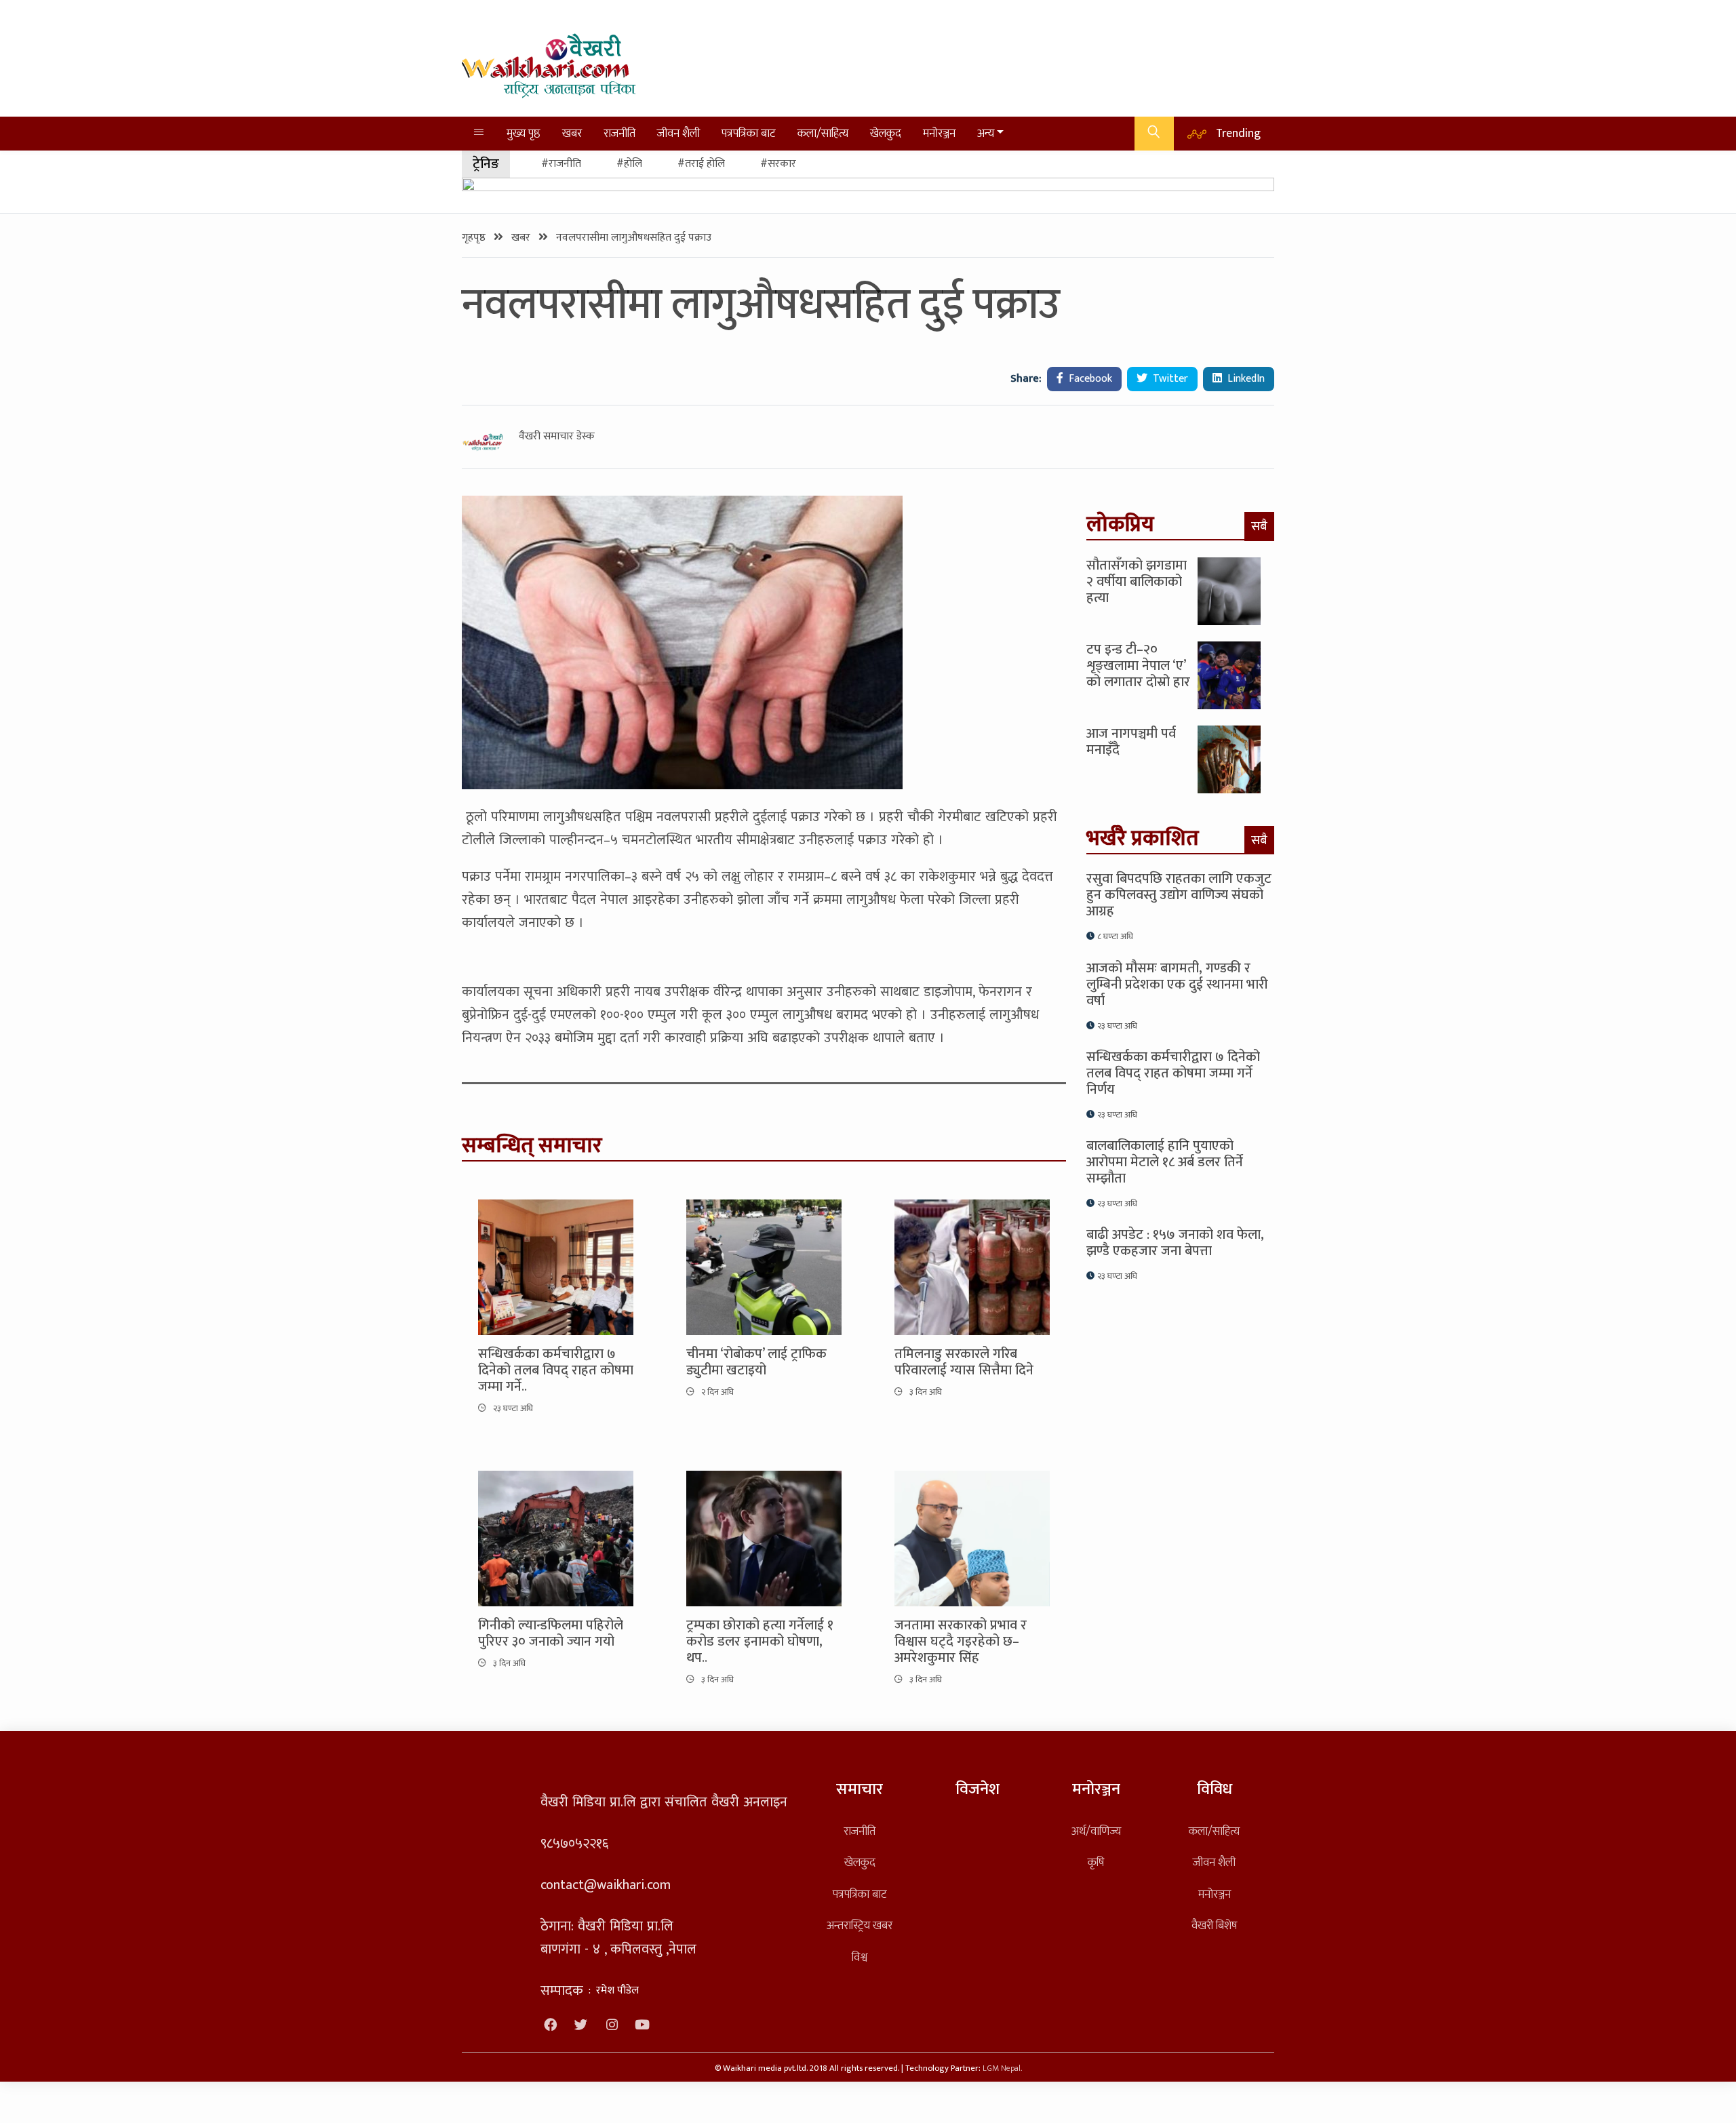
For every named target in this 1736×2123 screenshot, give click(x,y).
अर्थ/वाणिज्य (1096, 1831)
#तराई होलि (701, 164)
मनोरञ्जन (939, 133)
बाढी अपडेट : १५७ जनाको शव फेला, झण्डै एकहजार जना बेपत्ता (1175, 1243)
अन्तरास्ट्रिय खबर (860, 1925)
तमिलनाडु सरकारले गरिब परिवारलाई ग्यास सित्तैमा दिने (964, 1362)
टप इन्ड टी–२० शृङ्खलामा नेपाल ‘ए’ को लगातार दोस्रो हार (1138, 666)
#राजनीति (561, 164)
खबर (572, 133)
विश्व (860, 1957)
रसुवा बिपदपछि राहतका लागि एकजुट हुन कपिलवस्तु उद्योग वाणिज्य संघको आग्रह (1179, 895)
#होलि (629, 164)
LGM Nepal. (1002, 2068)
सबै (1259, 526)
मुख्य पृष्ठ (524, 133)
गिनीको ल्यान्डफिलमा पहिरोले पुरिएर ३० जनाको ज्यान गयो (551, 1633)
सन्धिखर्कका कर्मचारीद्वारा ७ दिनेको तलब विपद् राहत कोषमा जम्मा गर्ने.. (556, 1370)
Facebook (1089, 379)
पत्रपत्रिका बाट (749, 133)
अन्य (986, 133)
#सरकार (778, 164)
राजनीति (619, 133)
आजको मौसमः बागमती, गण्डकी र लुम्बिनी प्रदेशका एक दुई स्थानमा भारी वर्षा (1177, 985)
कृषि (1096, 1862)
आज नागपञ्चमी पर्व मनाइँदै (1131, 742)
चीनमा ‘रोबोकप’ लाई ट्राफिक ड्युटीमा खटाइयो (756, 1362)
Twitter (1169, 379)
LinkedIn (1245, 379)
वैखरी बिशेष (1214, 1925)
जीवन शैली (678, 133)
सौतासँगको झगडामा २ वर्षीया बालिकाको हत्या (1137, 582)
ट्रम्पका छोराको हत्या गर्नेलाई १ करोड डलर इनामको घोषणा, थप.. (760, 1642)
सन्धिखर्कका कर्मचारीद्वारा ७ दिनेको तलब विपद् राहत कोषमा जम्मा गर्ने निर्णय (1173, 1073)
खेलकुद (886, 133)
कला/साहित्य (823, 133)
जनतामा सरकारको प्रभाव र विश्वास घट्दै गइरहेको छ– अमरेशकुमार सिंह (961, 1642)
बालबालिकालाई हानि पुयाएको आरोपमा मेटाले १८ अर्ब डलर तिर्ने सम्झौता (1165, 1162)
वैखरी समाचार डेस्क (557, 437)
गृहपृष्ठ (475, 238)
